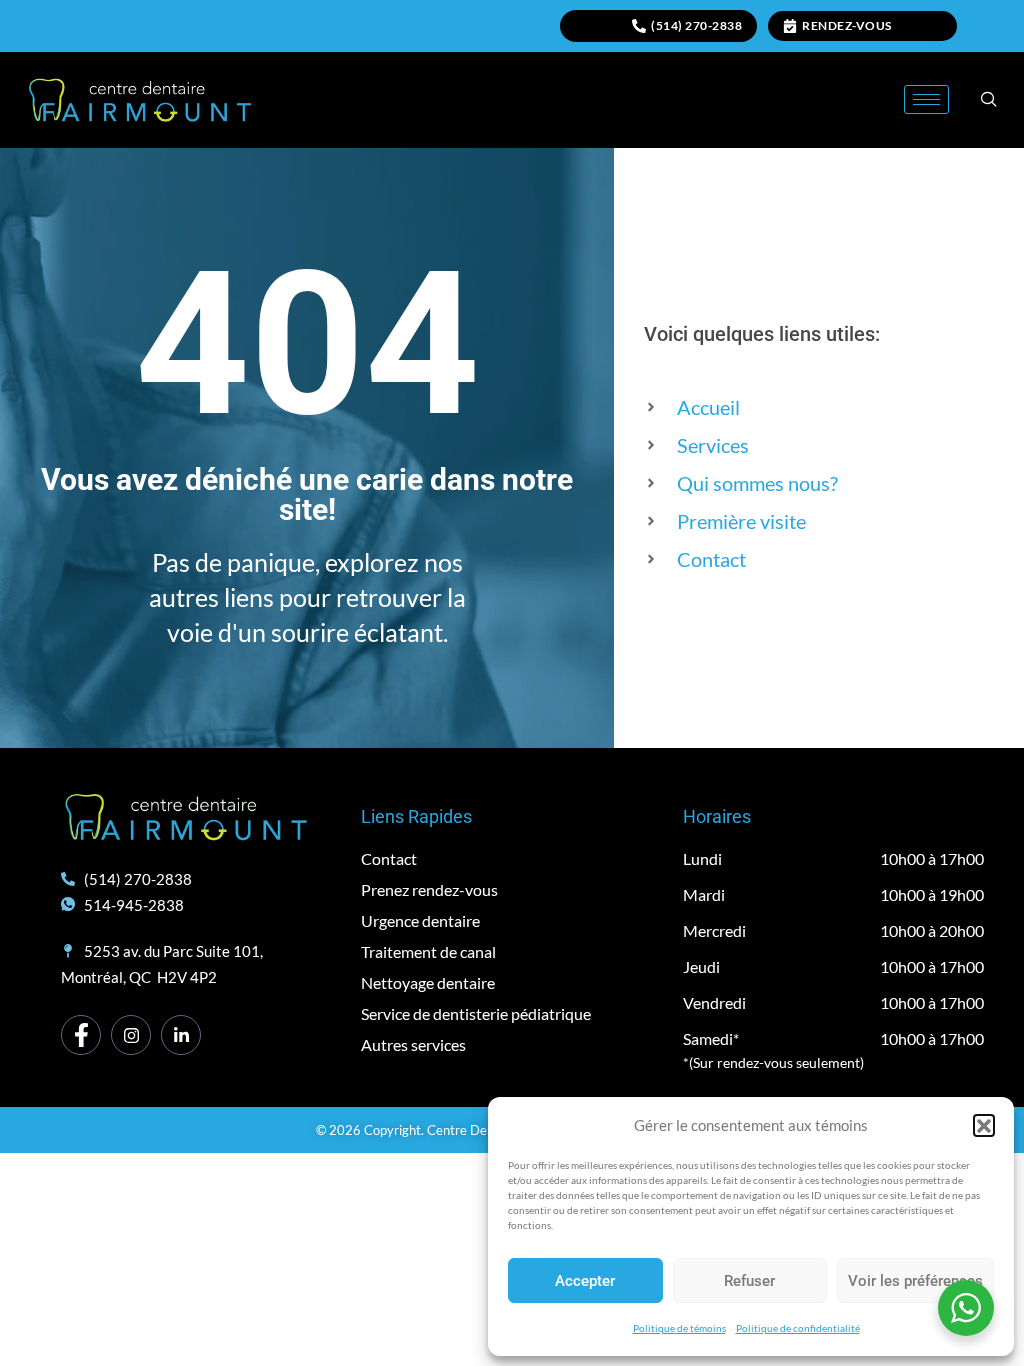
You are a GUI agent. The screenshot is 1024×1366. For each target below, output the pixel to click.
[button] (984, 1125)
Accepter (585, 1281)
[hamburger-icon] (926, 99)
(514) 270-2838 (696, 25)
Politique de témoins (679, 1328)
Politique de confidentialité (798, 1328)
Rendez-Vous (847, 25)
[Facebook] (81, 1035)
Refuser (749, 1281)
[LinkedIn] (181, 1035)
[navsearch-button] (989, 100)
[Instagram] (131, 1035)
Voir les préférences (915, 1281)
